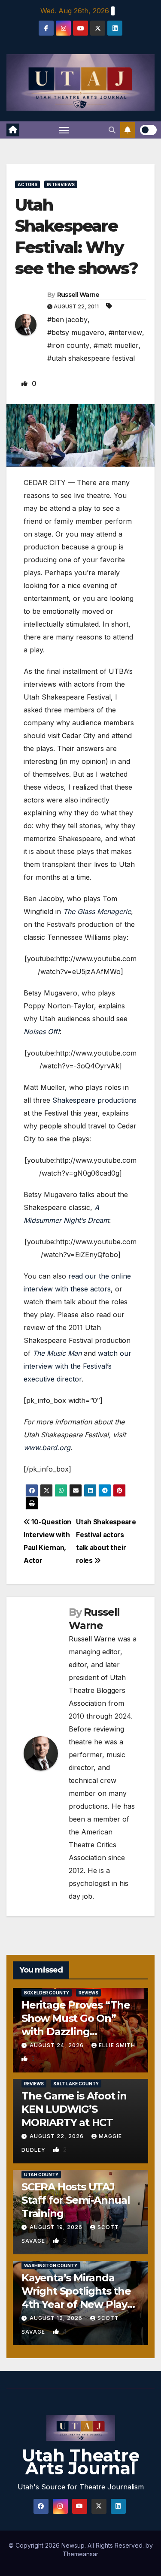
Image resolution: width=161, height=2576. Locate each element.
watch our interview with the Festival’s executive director (77, 1366)
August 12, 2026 (57, 2318)
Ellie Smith (117, 2045)
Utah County (41, 2175)
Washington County (51, 2265)
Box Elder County (47, 1993)
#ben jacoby (67, 320)
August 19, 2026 (57, 2227)
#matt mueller (116, 345)
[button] (112, 130)
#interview (125, 332)
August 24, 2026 (58, 2045)
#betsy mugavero (76, 332)
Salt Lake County (76, 2084)
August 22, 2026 (58, 2136)
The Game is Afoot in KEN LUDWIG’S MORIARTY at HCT (74, 2109)
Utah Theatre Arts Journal (81, 2462)
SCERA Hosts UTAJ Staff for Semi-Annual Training (76, 2200)
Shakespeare (74, 1100)
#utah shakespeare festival (91, 358)
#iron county (68, 345)
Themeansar (80, 2554)
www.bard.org (47, 1448)
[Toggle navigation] (64, 130)
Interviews (61, 184)
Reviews (88, 1993)
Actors (27, 184)
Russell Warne (78, 295)
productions (117, 1100)
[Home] (13, 130)
